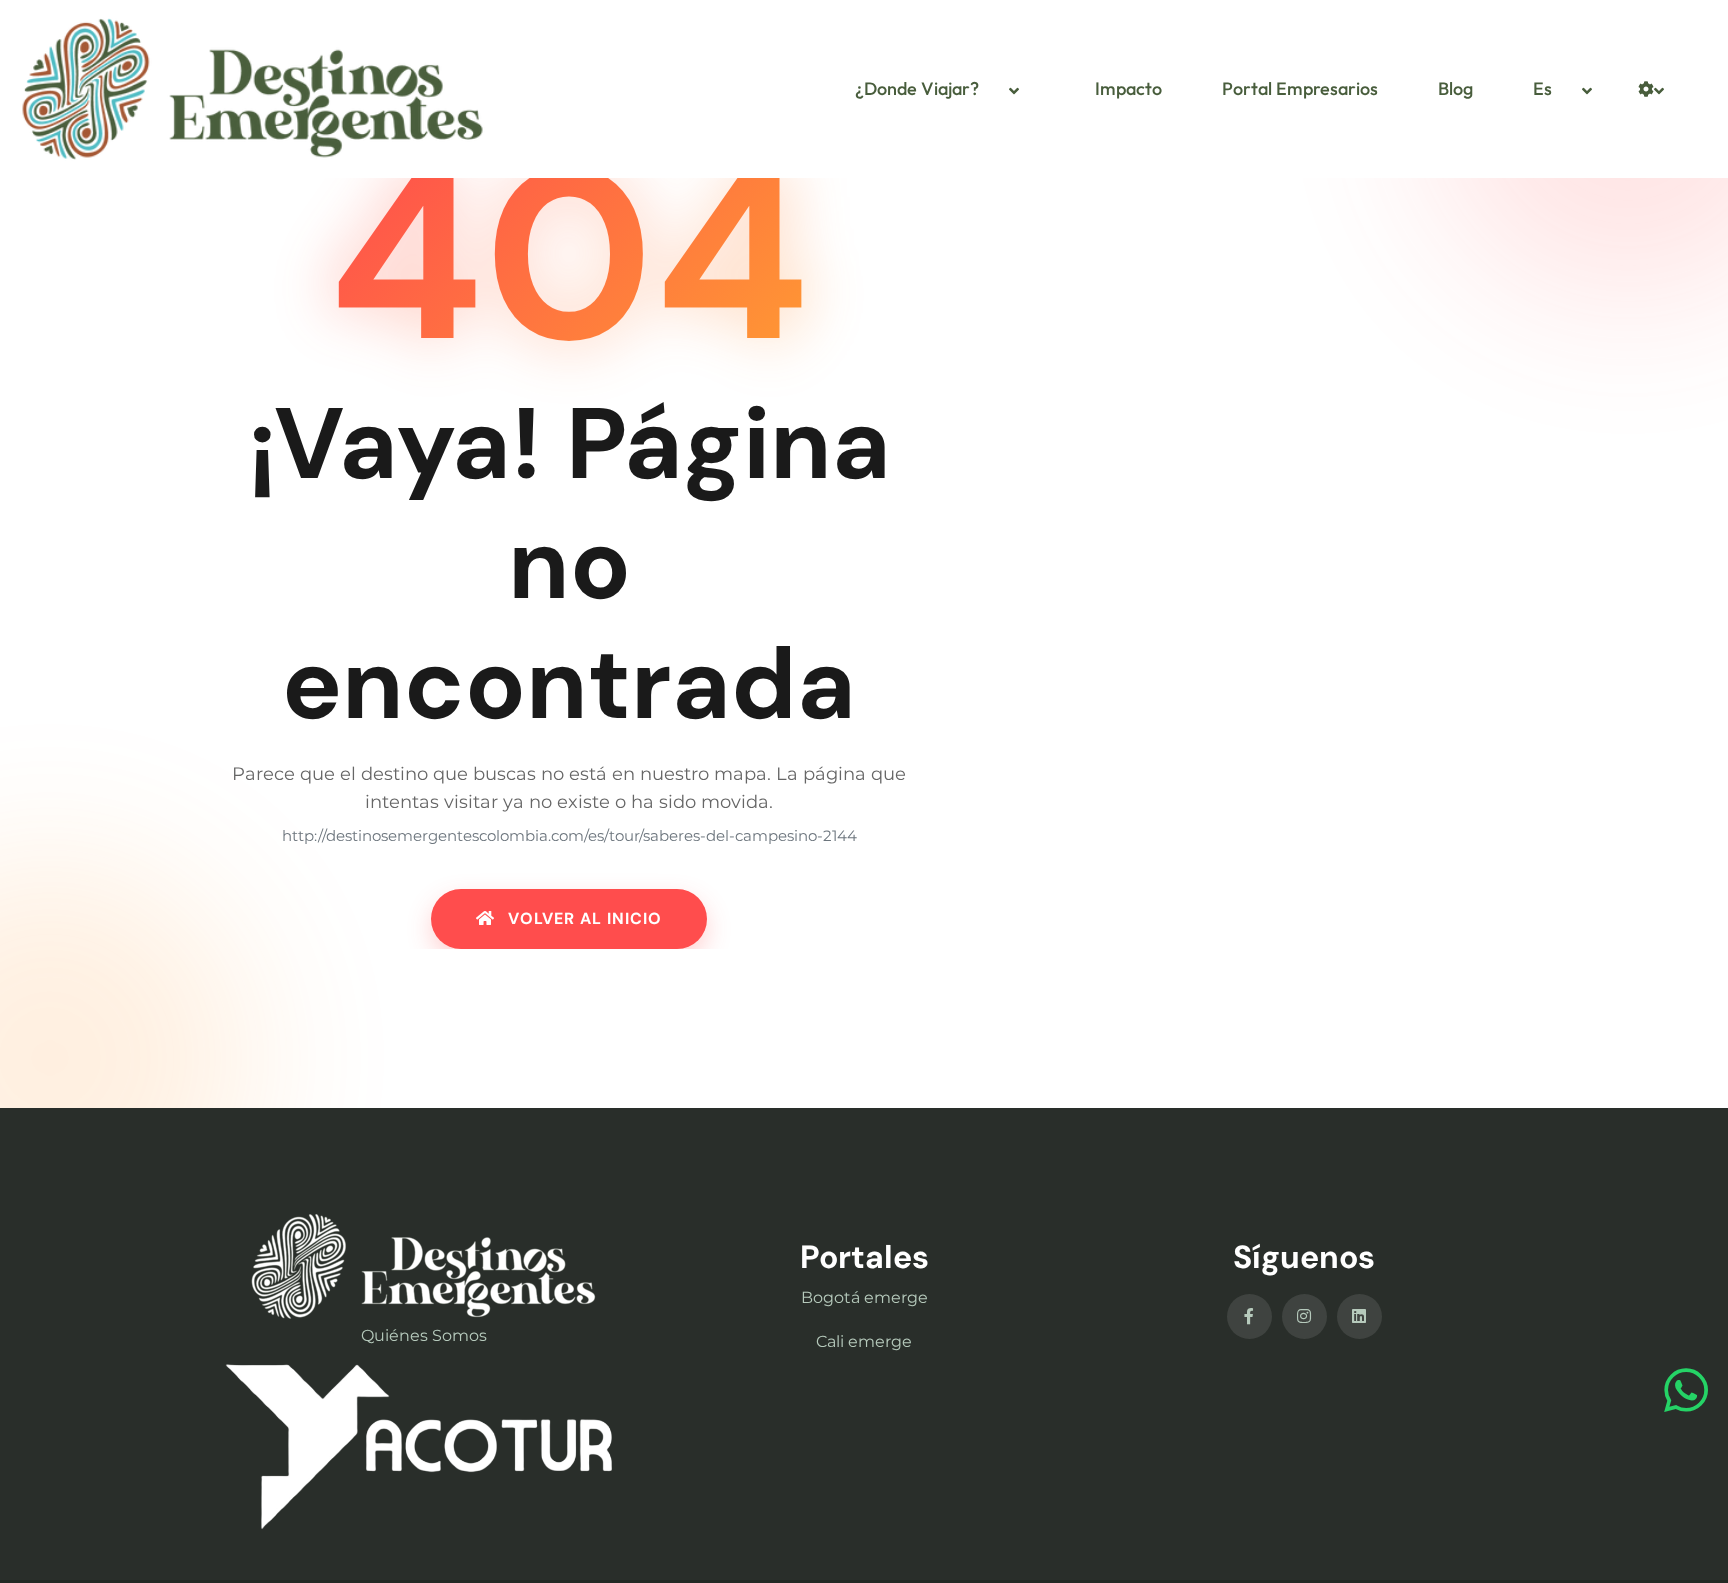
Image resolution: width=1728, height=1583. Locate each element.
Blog (1455, 88)
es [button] (1542, 88)
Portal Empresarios (1300, 88)
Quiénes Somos (424, 1335)
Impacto (1128, 88)
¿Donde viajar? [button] (917, 88)
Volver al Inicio (582, 918)
